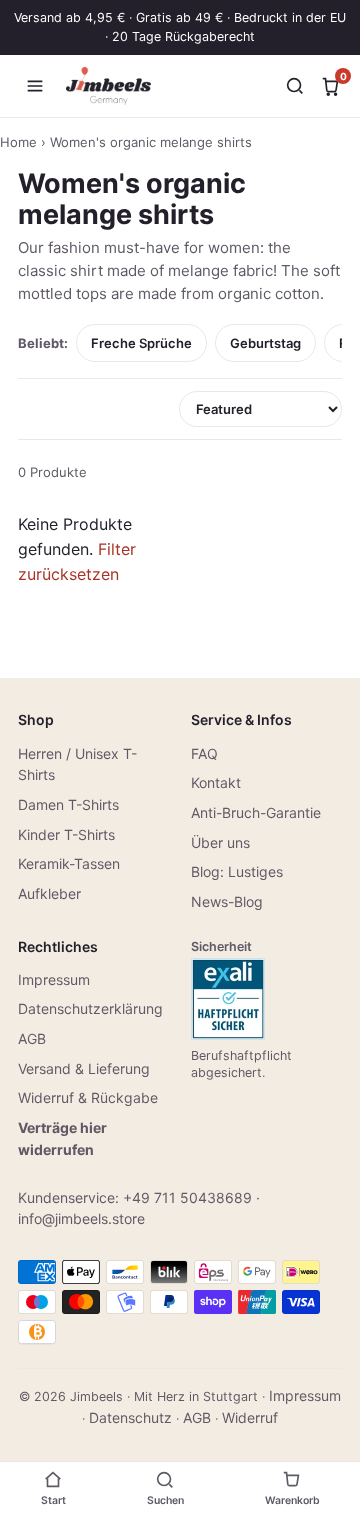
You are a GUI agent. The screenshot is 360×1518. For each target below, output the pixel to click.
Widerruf (250, 1417)
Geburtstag (265, 343)
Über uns (220, 842)
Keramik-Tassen (69, 863)
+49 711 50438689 (187, 1197)
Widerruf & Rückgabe (88, 1097)
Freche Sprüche (141, 343)
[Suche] (295, 86)
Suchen (165, 1500)
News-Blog (227, 901)
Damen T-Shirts (68, 804)
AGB (32, 1038)
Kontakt (216, 782)
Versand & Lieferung (84, 1068)
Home (18, 142)
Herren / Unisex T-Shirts (77, 764)
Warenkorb (292, 1500)
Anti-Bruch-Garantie (256, 812)
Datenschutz (130, 1417)
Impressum (54, 979)
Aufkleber (49, 893)
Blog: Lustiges (237, 871)
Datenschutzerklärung (90, 1008)
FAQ (204, 753)
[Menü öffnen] (35, 86)
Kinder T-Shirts (66, 834)
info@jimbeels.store (81, 1218)
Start (53, 1500)
